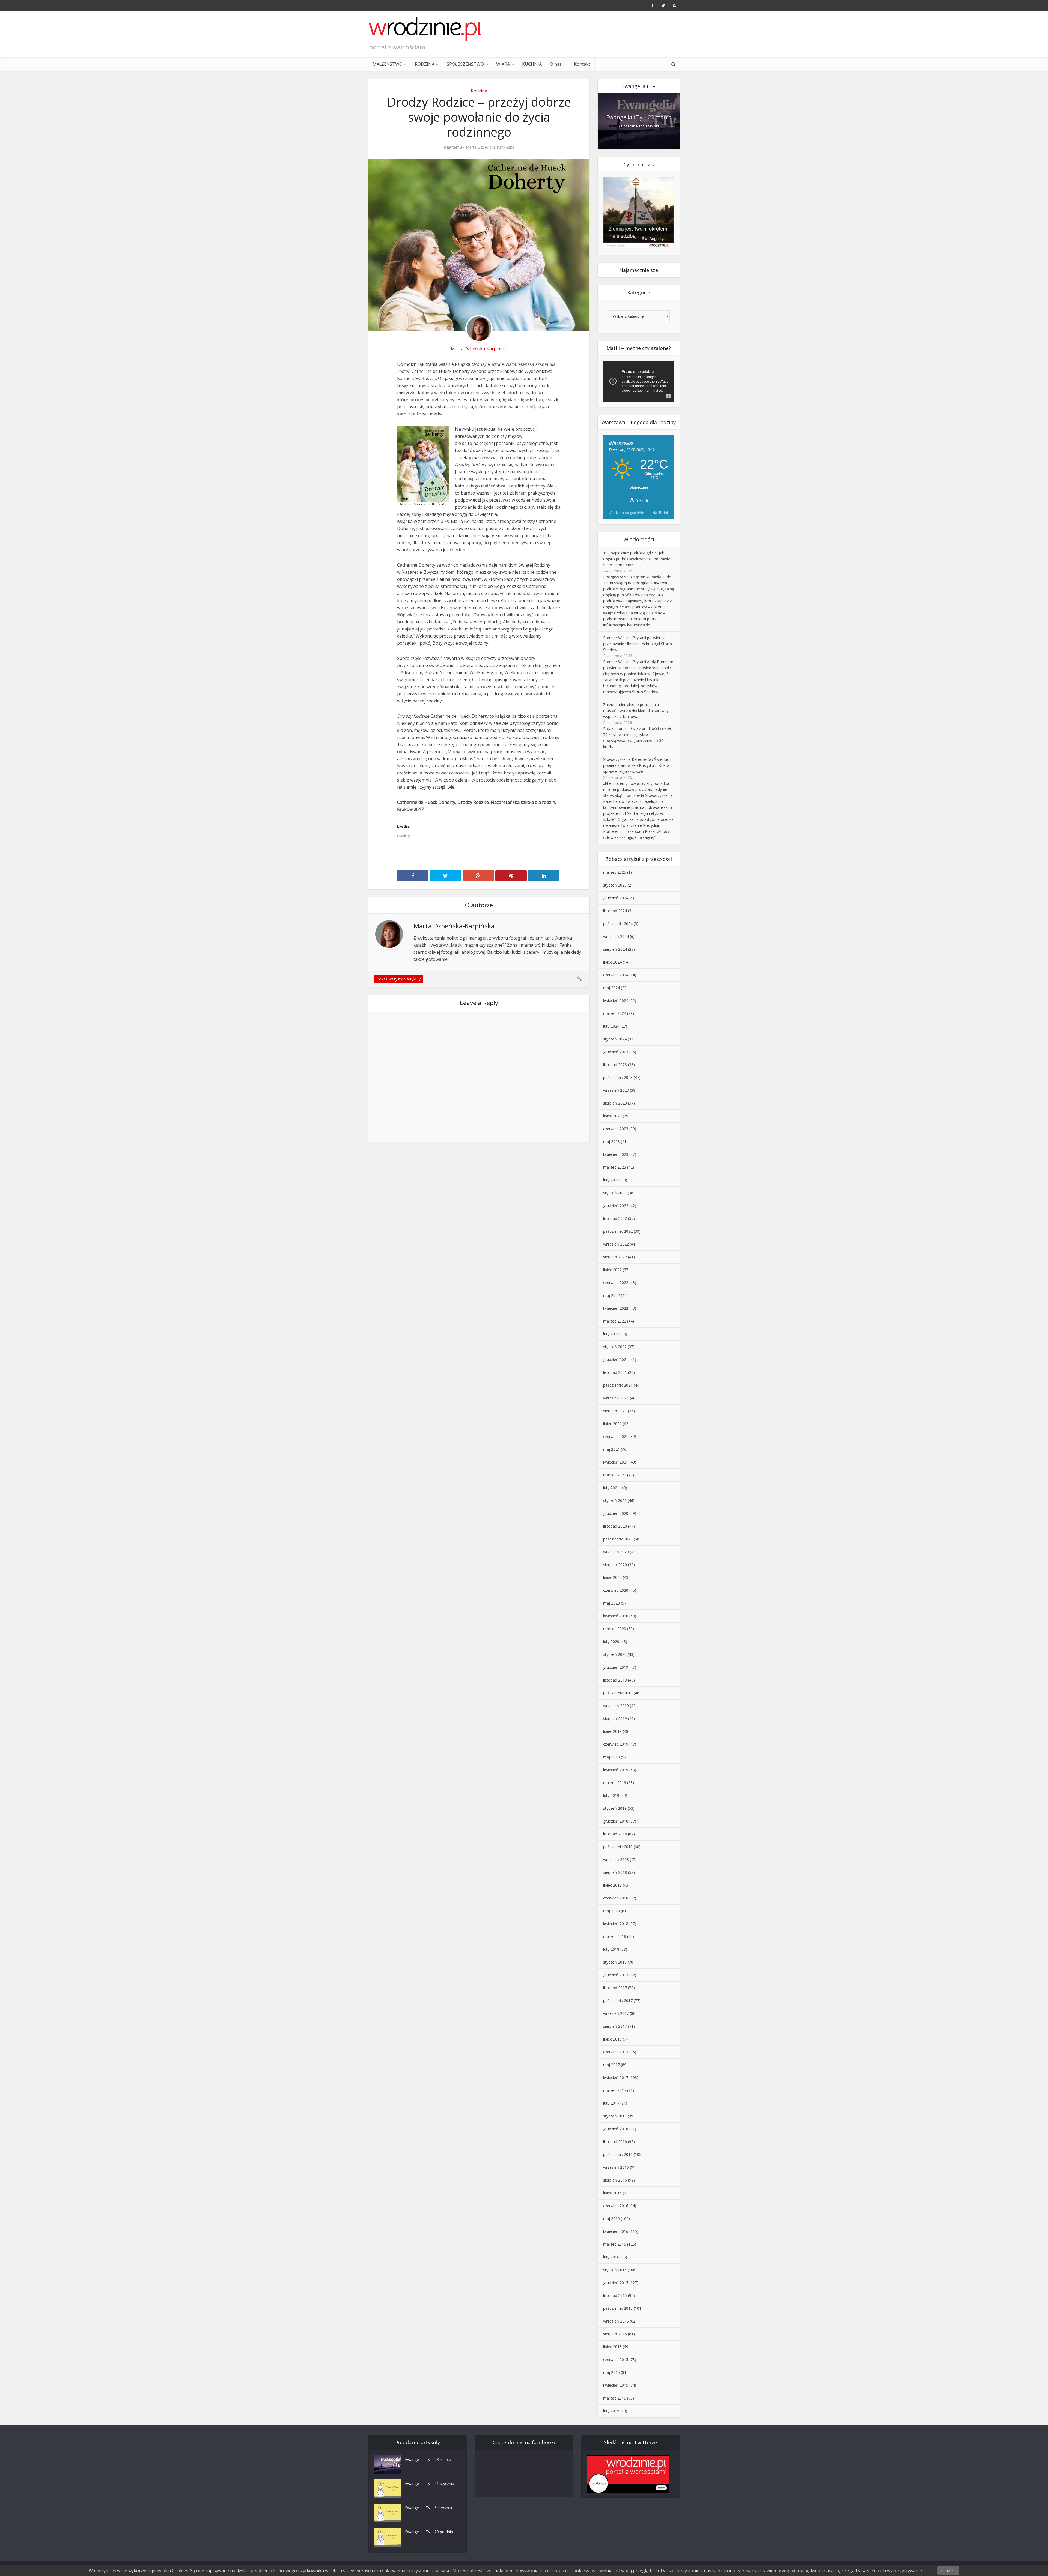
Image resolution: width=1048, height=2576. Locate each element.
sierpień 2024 (615, 949)
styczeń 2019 (615, 1808)
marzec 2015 (615, 2398)
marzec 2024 (615, 1013)
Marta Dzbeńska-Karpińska (490, 147)
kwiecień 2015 (616, 2385)
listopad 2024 (615, 911)
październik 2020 (618, 1539)
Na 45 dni (660, 513)
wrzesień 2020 (616, 1552)
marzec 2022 (615, 1321)
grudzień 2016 (616, 2129)
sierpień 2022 (615, 1257)
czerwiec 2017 (616, 2052)
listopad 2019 (615, 1680)
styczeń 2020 (615, 1654)
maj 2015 (611, 2372)
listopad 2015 (615, 2295)
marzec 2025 (615, 872)
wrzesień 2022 (616, 1244)
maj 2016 (611, 2219)
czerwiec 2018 (616, 1898)
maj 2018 (611, 1911)
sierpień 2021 (615, 1411)
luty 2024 (611, 1026)
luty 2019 (611, 1795)
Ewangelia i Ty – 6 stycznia (428, 2508)
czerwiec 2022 (616, 1283)
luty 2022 (611, 1334)
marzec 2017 (615, 2090)
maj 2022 (611, 1295)
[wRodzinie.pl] (425, 29)
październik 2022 (618, 1231)
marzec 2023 (615, 1167)
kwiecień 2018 (616, 1924)
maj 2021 (611, 1449)
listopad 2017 (615, 1988)
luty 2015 (611, 2411)
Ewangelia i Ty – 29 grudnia (429, 2532)
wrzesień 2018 (616, 1860)
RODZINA (425, 64)
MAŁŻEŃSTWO (388, 64)
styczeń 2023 (615, 1193)
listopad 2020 (615, 1526)
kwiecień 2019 (616, 1770)
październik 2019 (618, 1693)
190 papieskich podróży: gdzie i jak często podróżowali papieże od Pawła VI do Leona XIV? (637, 559)
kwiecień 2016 (616, 2231)
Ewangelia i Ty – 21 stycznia (430, 2483)
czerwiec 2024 (616, 975)
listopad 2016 (615, 2142)
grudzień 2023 (616, 1052)
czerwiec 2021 (616, 1436)
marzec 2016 (615, 2244)
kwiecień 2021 (616, 1462)
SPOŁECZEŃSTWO (465, 64)
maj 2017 (611, 2065)
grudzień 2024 (616, 898)
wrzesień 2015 (616, 2321)
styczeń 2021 (615, 1501)
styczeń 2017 (615, 2116)
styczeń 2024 (615, 1039)
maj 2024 (611, 988)
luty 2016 (611, 2257)
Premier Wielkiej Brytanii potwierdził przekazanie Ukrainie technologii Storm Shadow (638, 644)
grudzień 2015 (616, 2283)
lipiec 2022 (612, 1270)
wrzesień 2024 (616, 936)
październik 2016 (618, 2154)
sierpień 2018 (615, 1872)
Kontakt (582, 64)
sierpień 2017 (615, 2026)
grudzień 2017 (616, 1975)
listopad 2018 (615, 1834)
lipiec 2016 (612, 2193)
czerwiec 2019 (616, 1744)
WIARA (503, 64)
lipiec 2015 (612, 2347)
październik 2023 (618, 1077)
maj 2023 (611, 1142)
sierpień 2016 (615, 2180)
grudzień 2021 (616, 1359)
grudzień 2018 (616, 1821)
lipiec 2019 (612, 1731)
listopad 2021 (615, 1372)
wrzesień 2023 (616, 1090)
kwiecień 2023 (616, 1154)
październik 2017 (618, 2001)
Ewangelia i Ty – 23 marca (639, 117)
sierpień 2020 (615, 1565)
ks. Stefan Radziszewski (639, 126)
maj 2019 (611, 1757)
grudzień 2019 (616, 1667)
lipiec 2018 (612, 1885)
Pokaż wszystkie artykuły (399, 979)
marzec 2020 (615, 1629)
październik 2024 (618, 924)
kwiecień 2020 (616, 1616)
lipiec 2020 (612, 1577)
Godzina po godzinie (627, 513)
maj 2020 (611, 1603)
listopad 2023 (615, 1065)
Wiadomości (639, 539)
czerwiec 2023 (616, 1129)
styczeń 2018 (615, 1962)
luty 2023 (611, 1180)
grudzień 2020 (616, 1513)
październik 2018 (618, 1847)
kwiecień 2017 (616, 2077)
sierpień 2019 (615, 1718)
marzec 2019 (615, 1783)
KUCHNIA (532, 64)
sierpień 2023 (615, 1103)
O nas (556, 64)
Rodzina (479, 91)
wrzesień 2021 (616, 1398)
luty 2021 (611, 1488)
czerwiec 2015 (616, 2360)
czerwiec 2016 (616, 2206)
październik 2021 (618, 1385)
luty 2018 (611, 1949)
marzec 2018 (615, 1936)
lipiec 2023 (612, 1116)
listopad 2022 (615, 1218)
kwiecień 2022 (616, 1308)
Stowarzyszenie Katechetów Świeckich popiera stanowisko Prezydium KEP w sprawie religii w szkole (637, 765)
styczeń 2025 (615, 885)
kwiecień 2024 (616, 1000)
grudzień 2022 (616, 1206)
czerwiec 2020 (616, 1590)
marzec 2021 (615, 1475)
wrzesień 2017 (616, 2013)
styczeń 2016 (615, 2270)
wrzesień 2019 (616, 1706)
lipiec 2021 (612, 1424)
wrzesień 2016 (616, 2167)
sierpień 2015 (615, 2334)
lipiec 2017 (612, 2039)
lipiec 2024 (612, 962)
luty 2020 (611, 1642)
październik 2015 (618, 2308)
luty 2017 (611, 2103)
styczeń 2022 (615, 1347)
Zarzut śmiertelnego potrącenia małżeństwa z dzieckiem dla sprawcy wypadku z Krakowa (636, 710)
